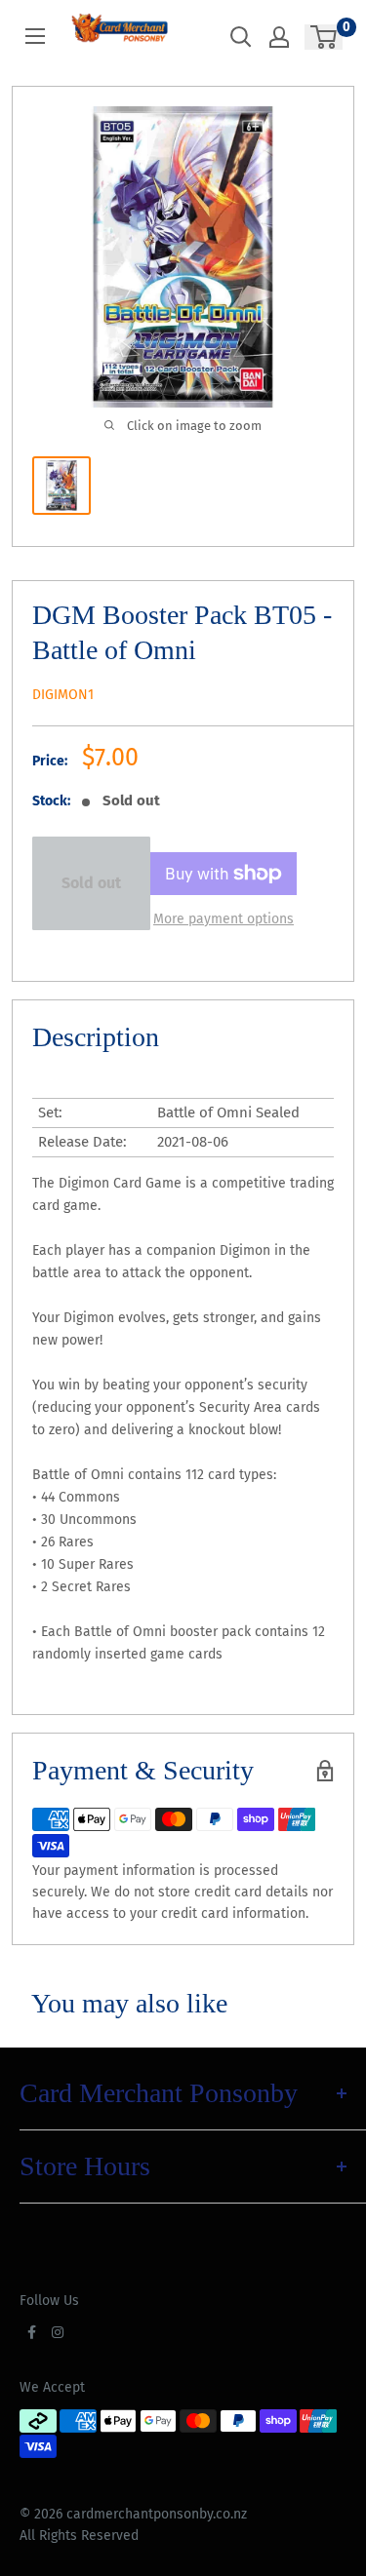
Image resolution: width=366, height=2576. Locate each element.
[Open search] (241, 37)
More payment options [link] (224, 919)
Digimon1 (63, 695)
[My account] (279, 37)
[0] (325, 37)
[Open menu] (35, 36)
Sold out (91, 883)
